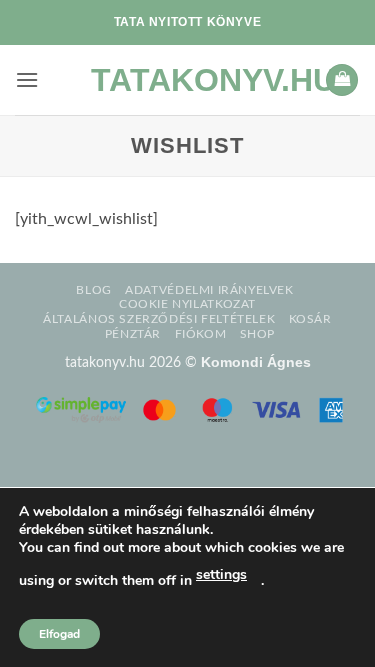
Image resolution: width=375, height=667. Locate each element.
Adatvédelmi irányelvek (209, 290)
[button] (27, 79)
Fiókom (201, 334)
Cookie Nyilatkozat (187, 304)
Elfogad (59, 634)
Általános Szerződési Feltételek (159, 319)
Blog (93, 290)
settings (221, 574)
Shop (257, 334)
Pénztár (133, 334)
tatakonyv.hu (188, 80)
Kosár (310, 319)
